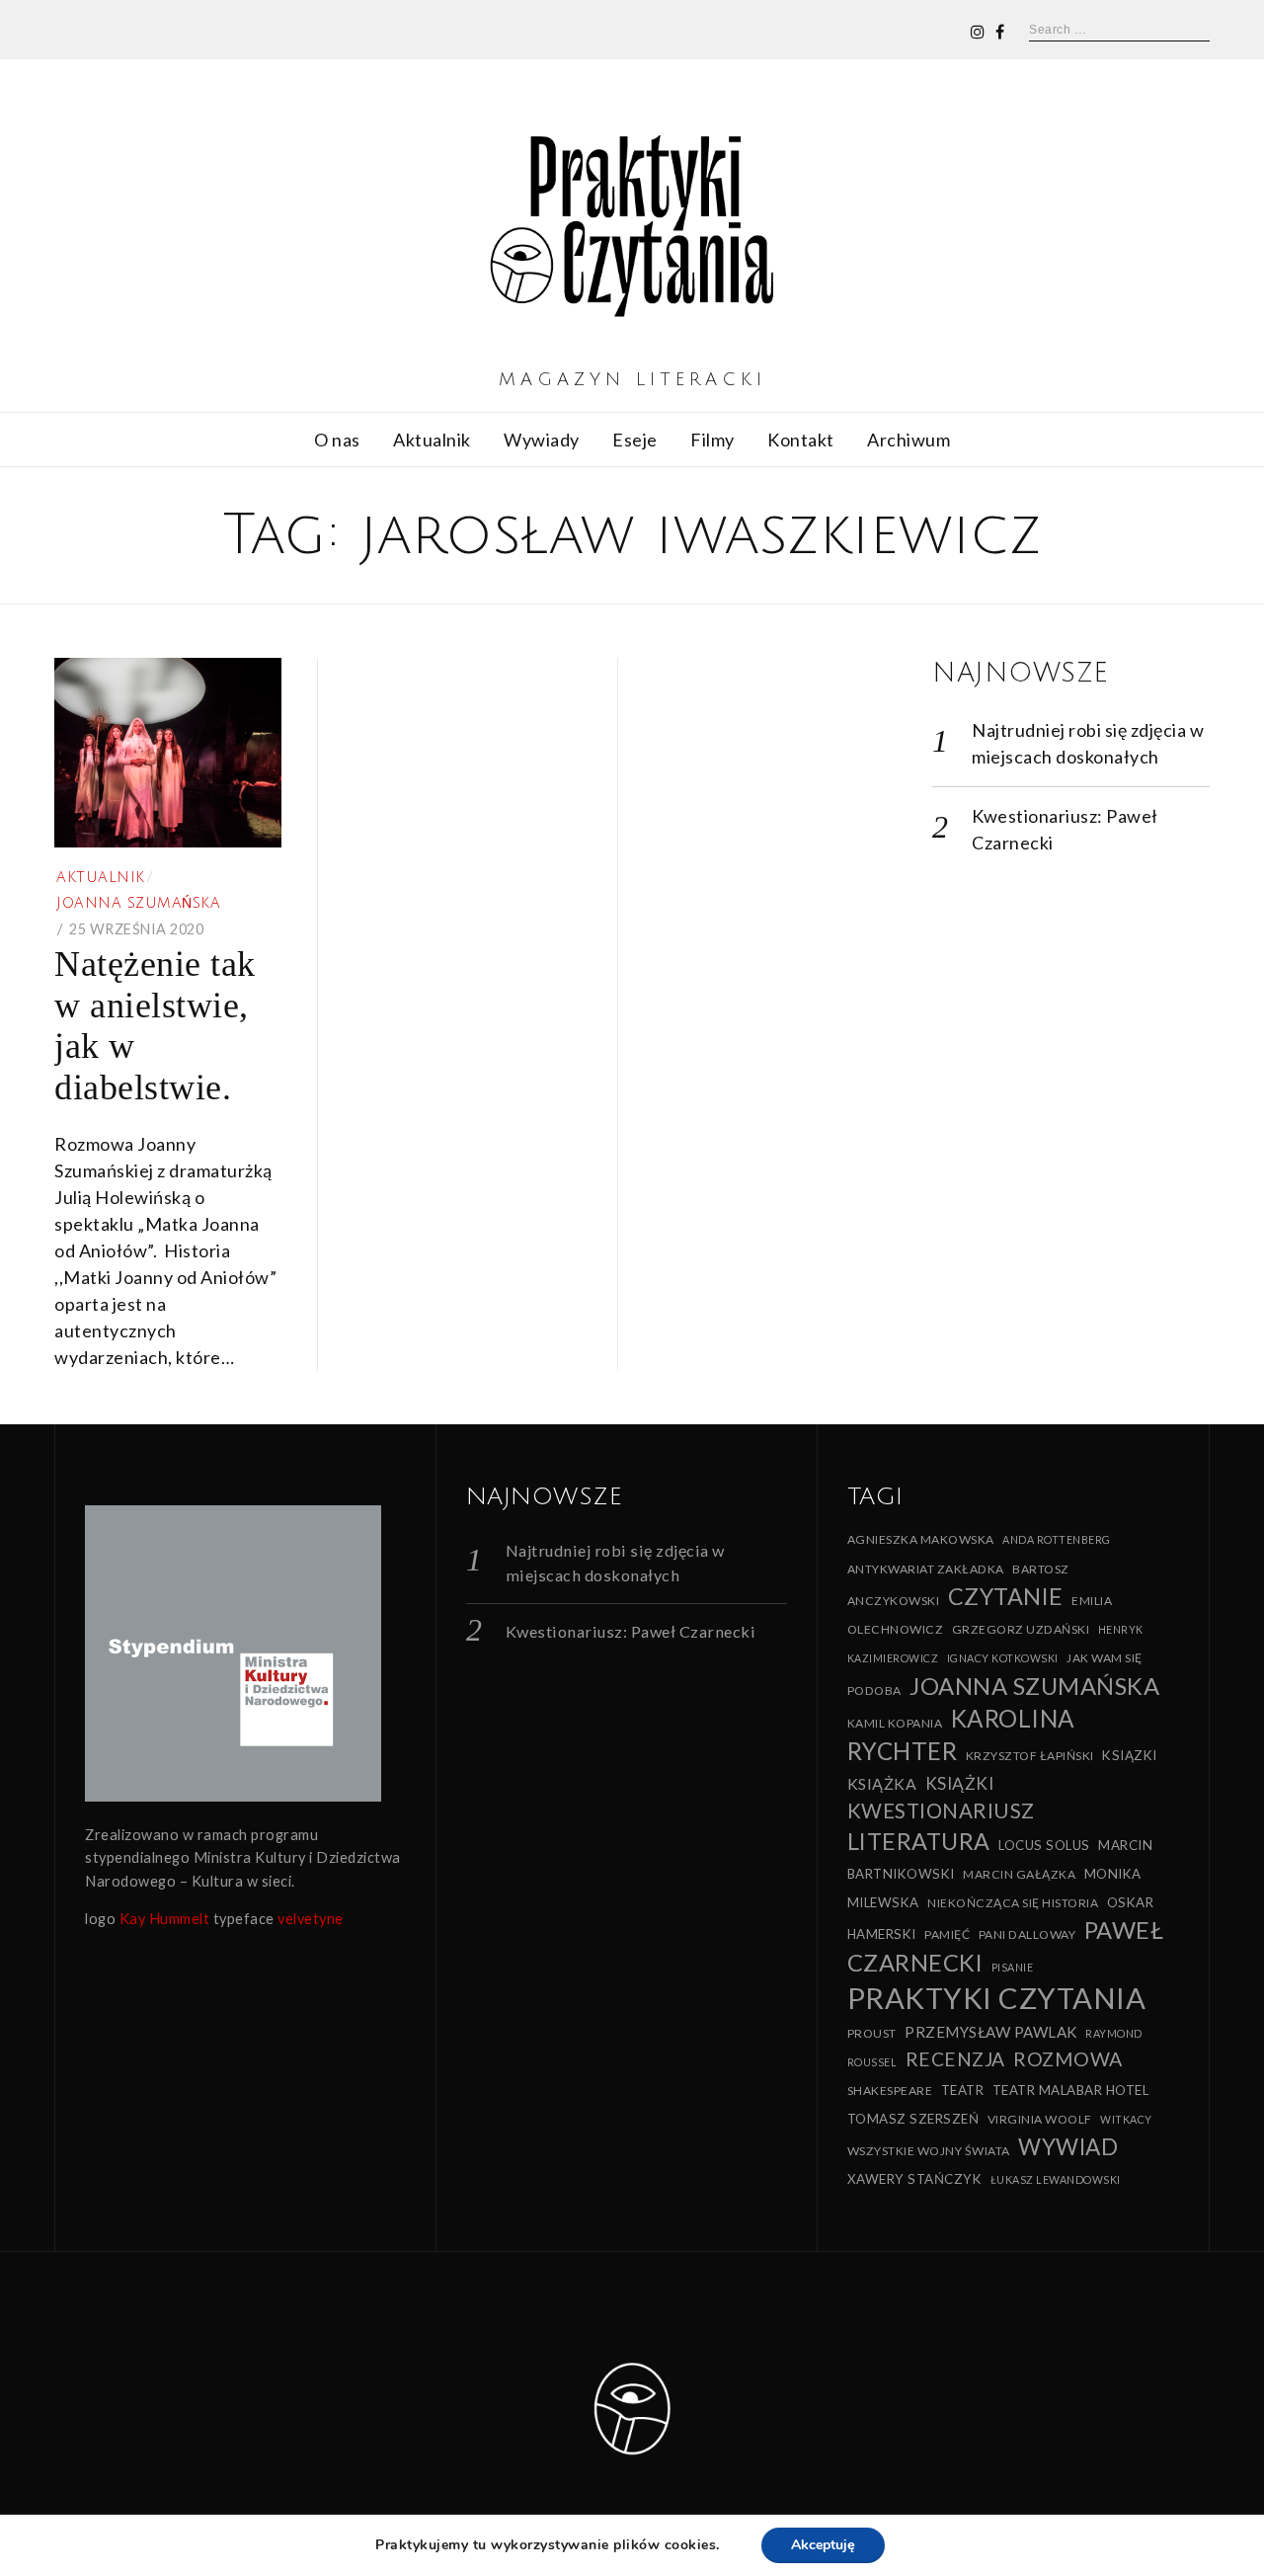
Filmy (712, 440)
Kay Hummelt (165, 1919)
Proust (872, 2033)
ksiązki (1130, 1755)
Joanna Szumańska (138, 903)
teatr (963, 2090)
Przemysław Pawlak (991, 2032)
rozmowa (1068, 2059)
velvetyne (311, 1919)
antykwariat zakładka (926, 1569)
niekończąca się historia (1013, 1903)
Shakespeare (890, 2091)
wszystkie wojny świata (929, 2151)
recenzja (955, 2059)
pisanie (1013, 1967)
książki (960, 1783)
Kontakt (801, 440)
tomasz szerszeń (913, 2119)
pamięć (947, 1934)
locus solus (1044, 1845)
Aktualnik (432, 440)
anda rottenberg (1057, 1539)
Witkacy (1126, 2119)
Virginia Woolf (1040, 2119)
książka (882, 1783)
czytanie (1006, 1596)
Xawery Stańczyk (915, 2179)
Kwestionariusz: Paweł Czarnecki (631, 1631)
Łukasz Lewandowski (1056, 2179)
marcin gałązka (1019, 1874)
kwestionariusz (941, 1811)
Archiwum (908, 440)
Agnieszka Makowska (921, 1539)
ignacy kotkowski (1003, 1658)
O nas (337, 440)
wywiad (1068, 2147)
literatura (919, 1841)
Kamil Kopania (895, 1723)
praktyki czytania (997, 1998)
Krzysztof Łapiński (1030, 1756)
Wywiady (542, 440)
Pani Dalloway (1027, 1934)
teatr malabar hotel (1071, 2090)
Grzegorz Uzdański (1021, 1629)
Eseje (635, 440)
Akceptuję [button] (823, 2545)
